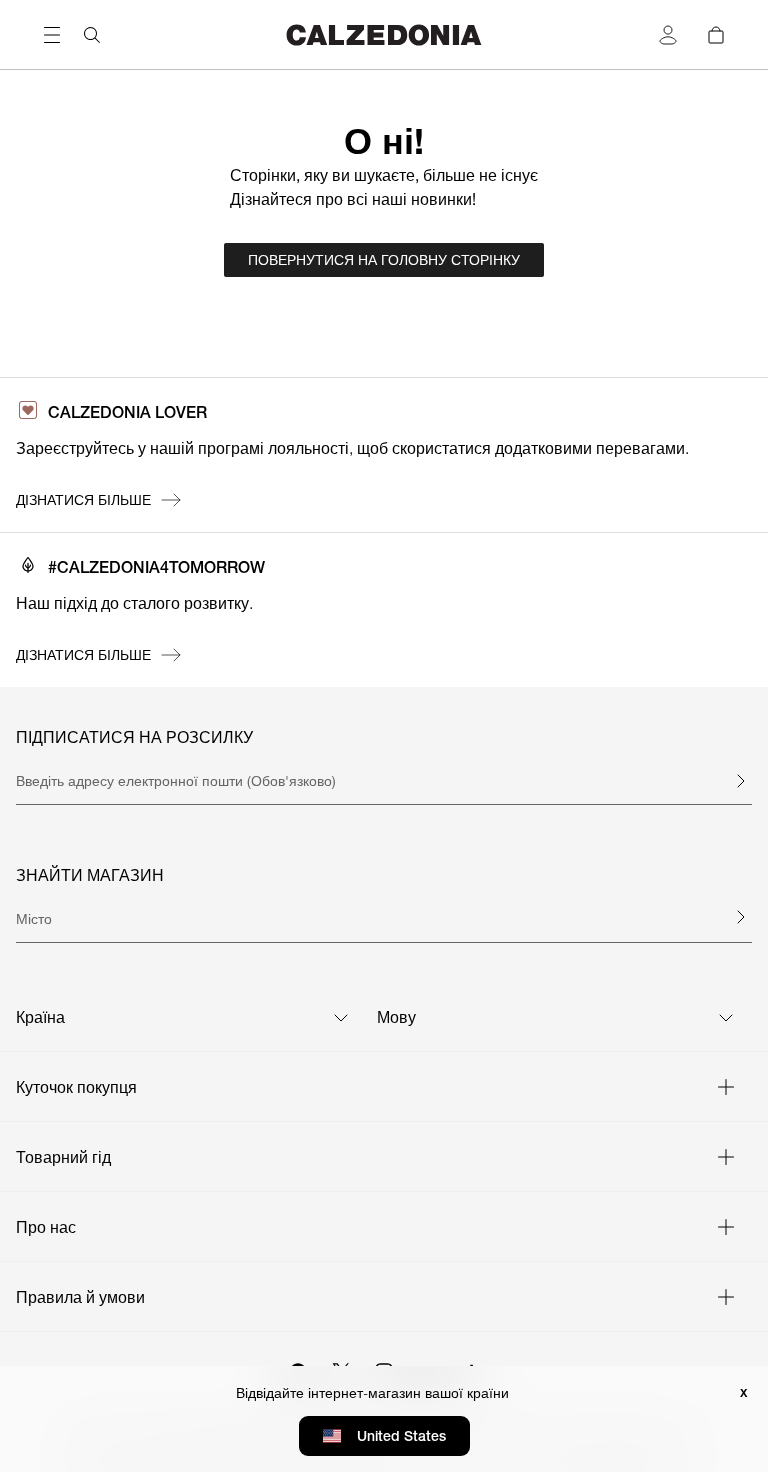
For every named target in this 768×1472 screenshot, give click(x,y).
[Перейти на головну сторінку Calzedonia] (384, 34)
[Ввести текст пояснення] (740, 781)
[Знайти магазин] (740, 917)
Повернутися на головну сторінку (384, 260)
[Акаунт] (668, 35)
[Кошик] (716, 35)
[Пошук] (92, 35)
